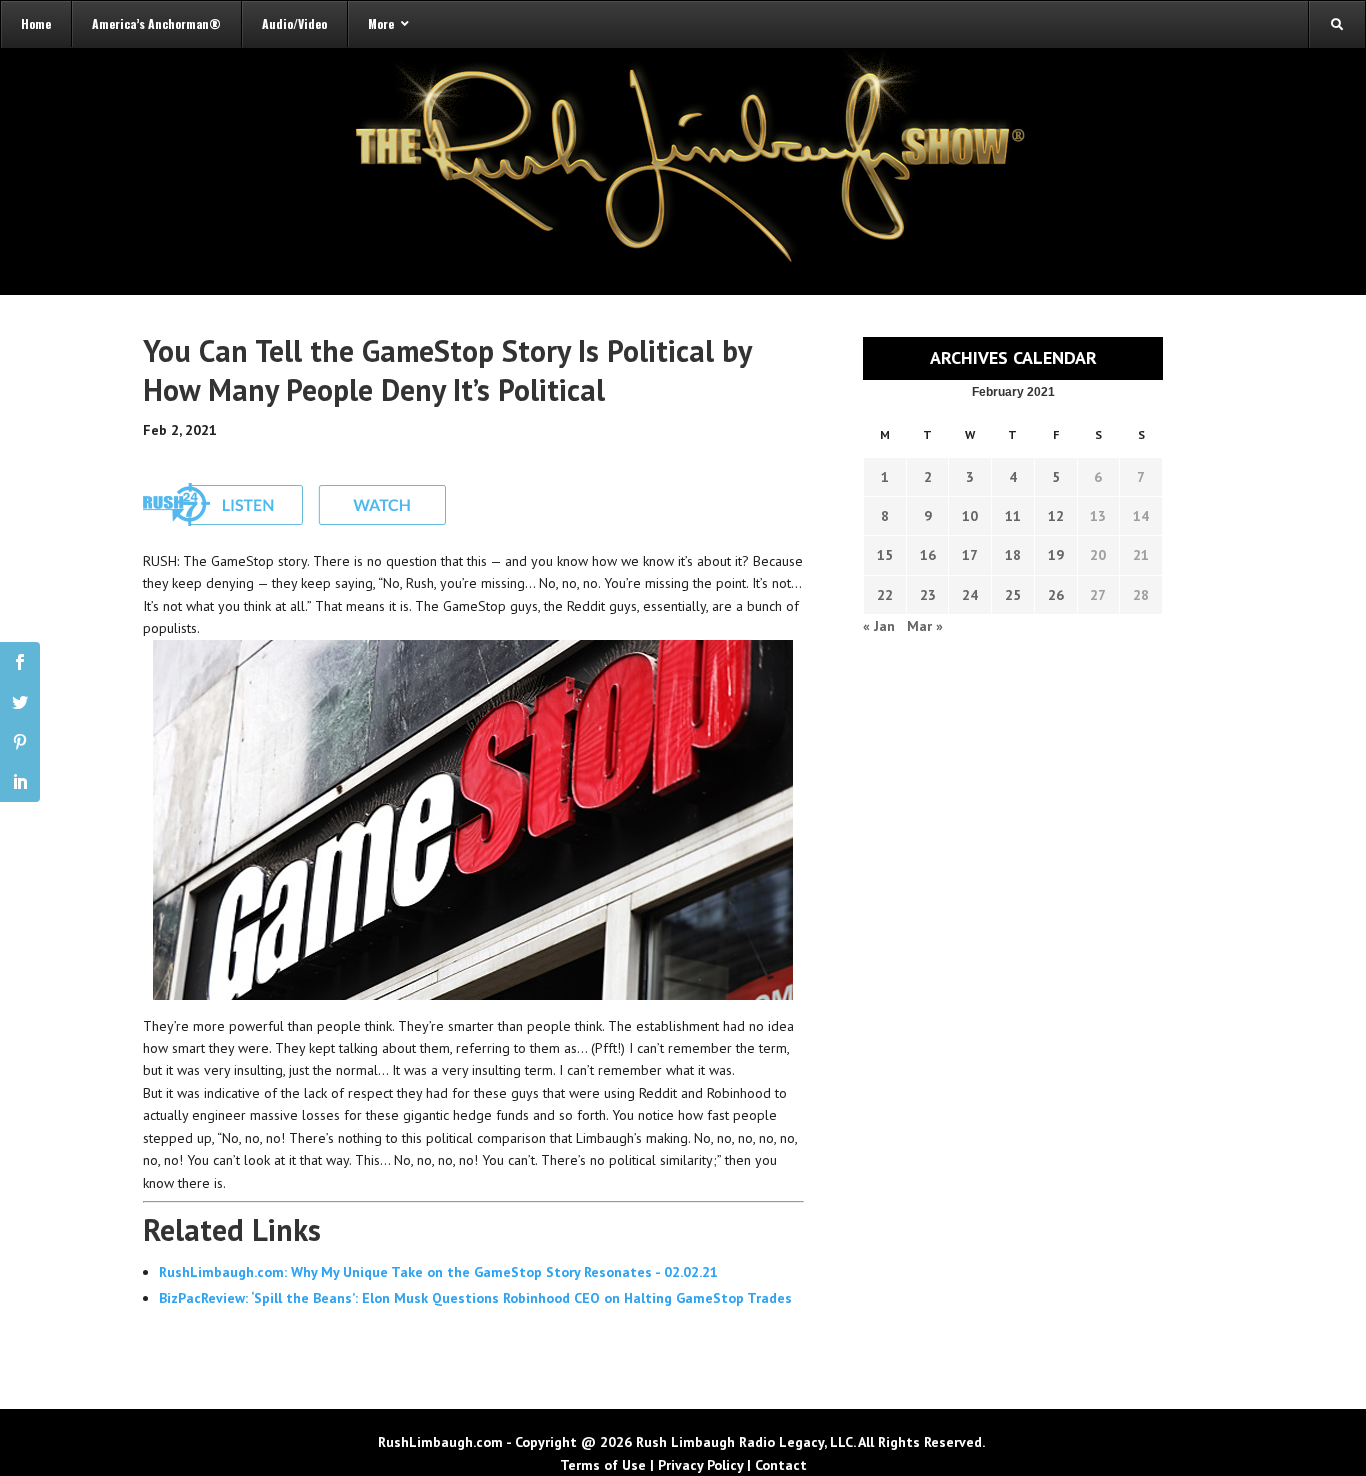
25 (1013, 595)
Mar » (925, 626)
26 (1056, 595)
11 (1013, 516)
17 (970, 555)
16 (928, 555)
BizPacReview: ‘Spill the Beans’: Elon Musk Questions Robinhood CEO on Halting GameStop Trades (475, 1298)
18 (1013, 555)
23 (928, 595)
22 (885, 595)
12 (1056, 516)
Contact (781, 1465)
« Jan (879, 626)
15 (885, 555)
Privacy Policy (700, 1465)
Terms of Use (603, 1465)
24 (970, 595)
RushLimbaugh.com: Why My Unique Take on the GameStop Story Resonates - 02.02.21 (438, 1272)
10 (970, 516)
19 (1056, 555)
